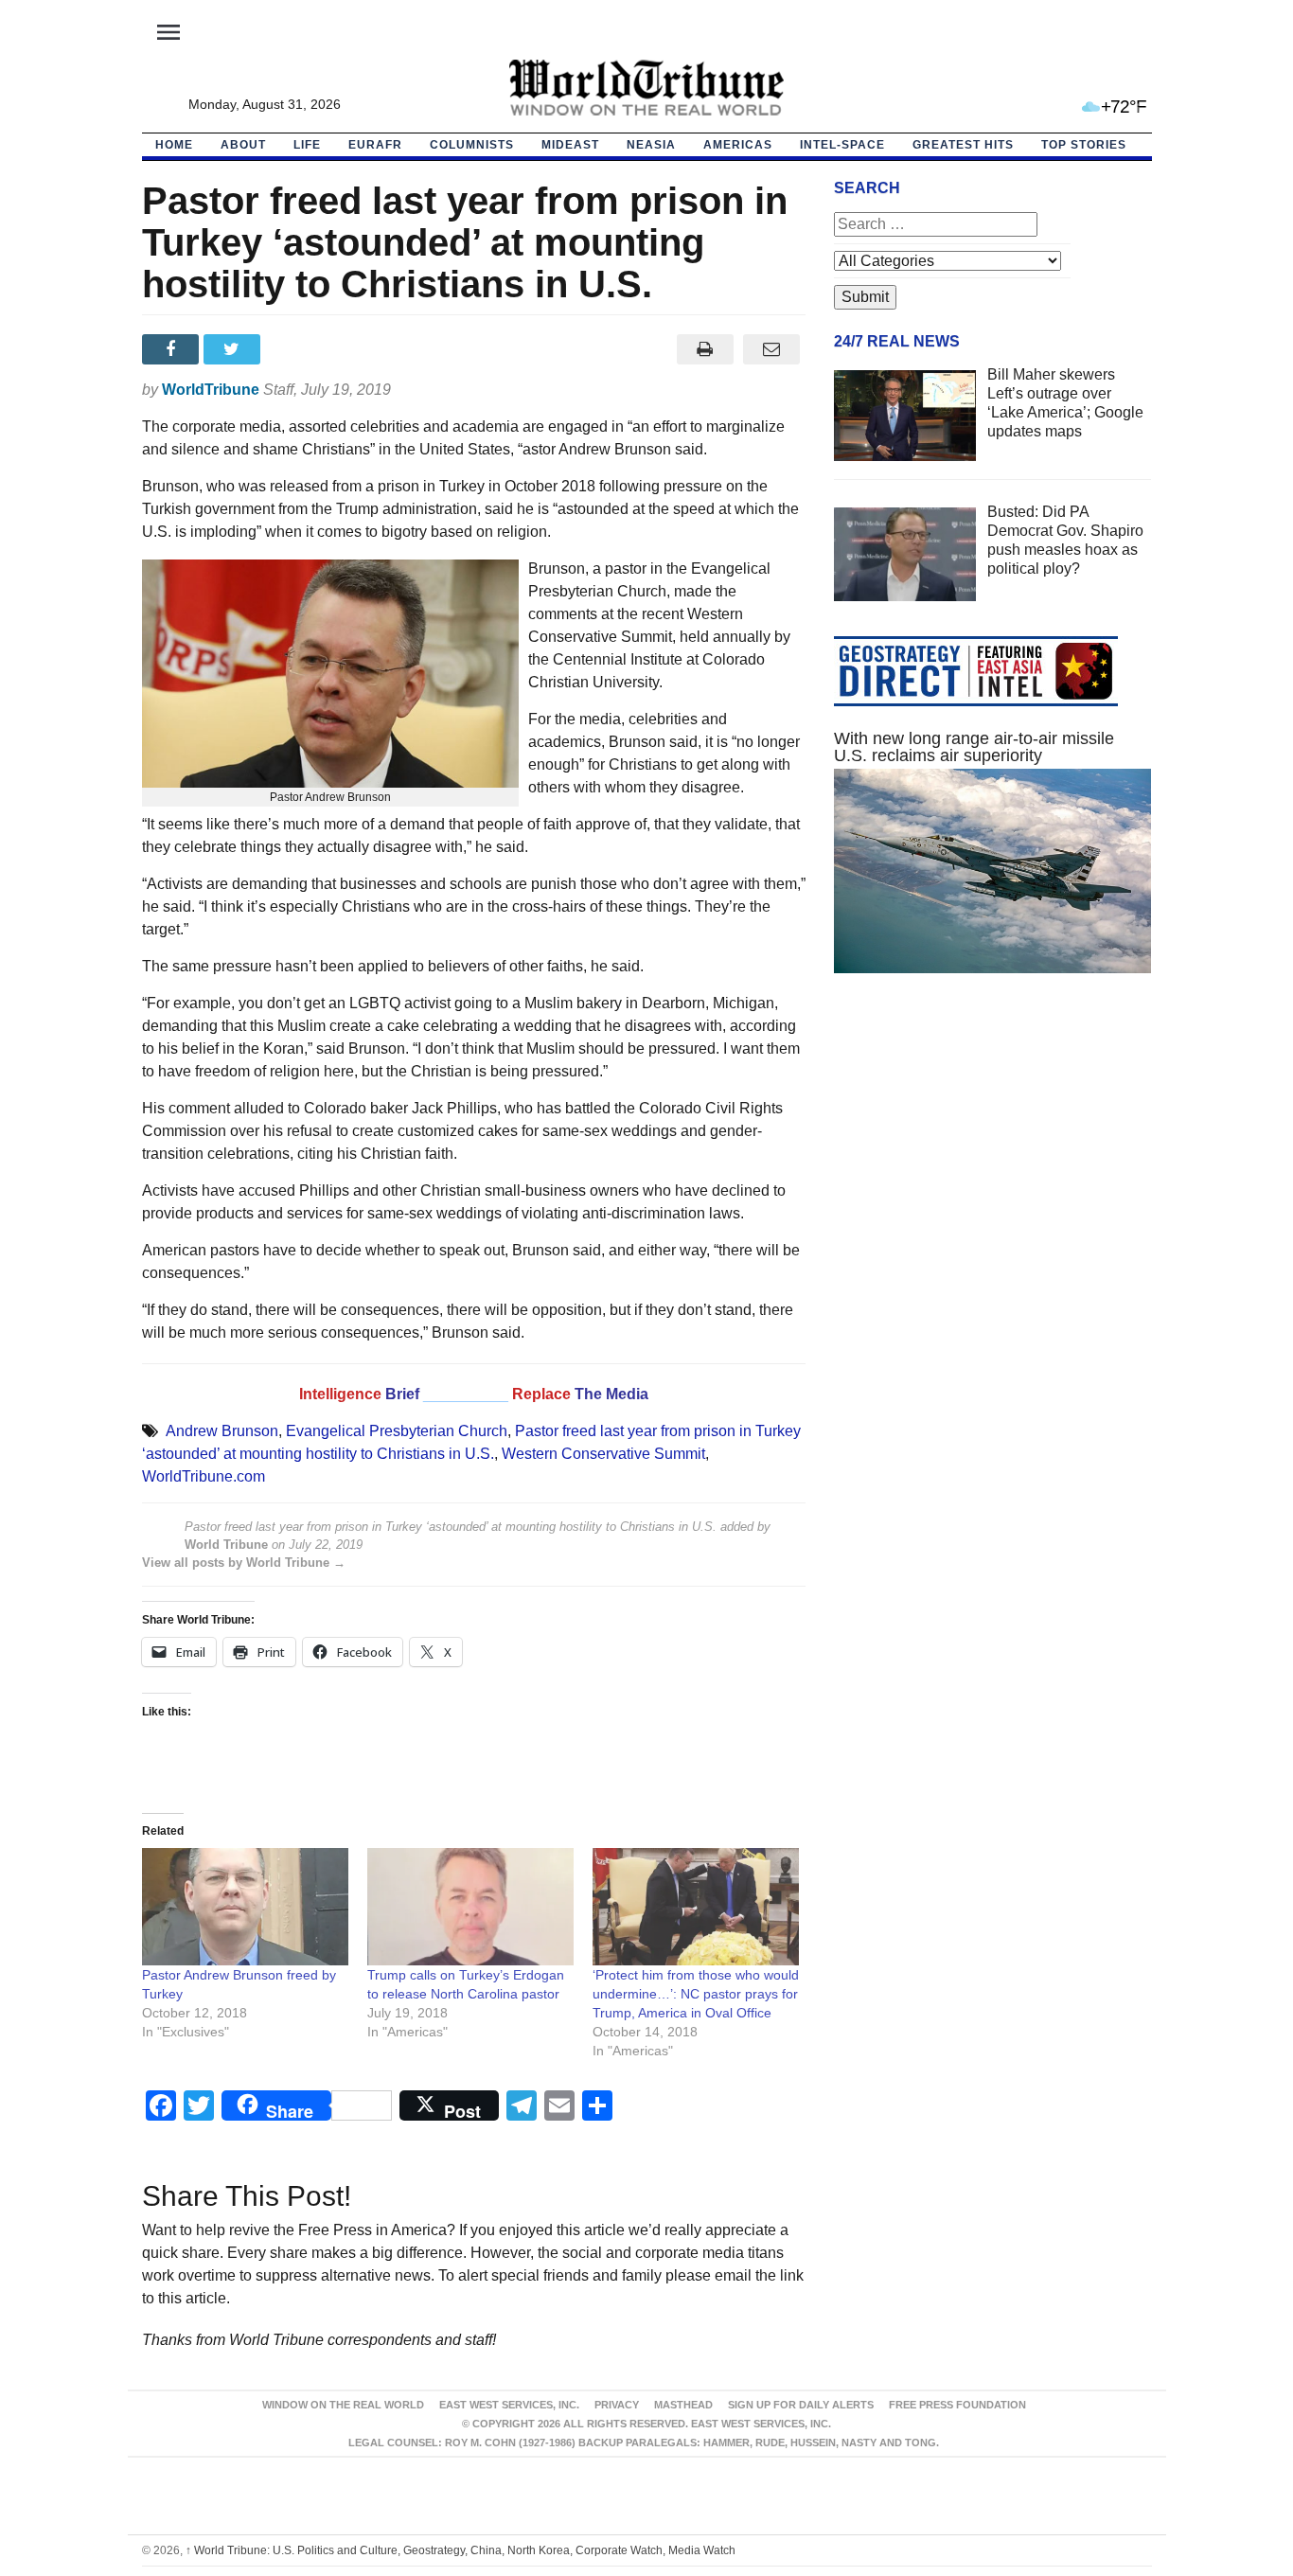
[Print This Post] (705, 349)
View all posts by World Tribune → (244, 1563)
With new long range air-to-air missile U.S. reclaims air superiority (974, 747)
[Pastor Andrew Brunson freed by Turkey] (245, 1907)
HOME (174, 145)
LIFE (307, 145)
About (243, 145)
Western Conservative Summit (603, 1454)
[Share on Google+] (296, 349)
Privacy (617, 2405)
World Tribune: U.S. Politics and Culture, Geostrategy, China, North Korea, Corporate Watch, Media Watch (461, 2550)
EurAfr (375, 145)
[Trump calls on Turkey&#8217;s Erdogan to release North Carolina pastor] (470, 1907)
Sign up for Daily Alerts (801, 2405)
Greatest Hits (963, 145)
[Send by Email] (772, 349)
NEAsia (651, 145)
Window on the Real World (343, 2405)
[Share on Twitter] (234, 349)
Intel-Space (842, 145)
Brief (404, 1394)
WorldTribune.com (204, 1476)
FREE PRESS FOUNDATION (957, 2405)
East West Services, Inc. (509, 2405)
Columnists (472, 145)
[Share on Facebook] (173, 349)
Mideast (570, 145)
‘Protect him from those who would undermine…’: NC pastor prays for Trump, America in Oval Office (696, 1994)
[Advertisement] (993, 1167)
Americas (738, 145)
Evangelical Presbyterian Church (397, 1431)
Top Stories (1084, 145)
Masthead (683, 2405)
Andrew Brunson (222, 1431)
